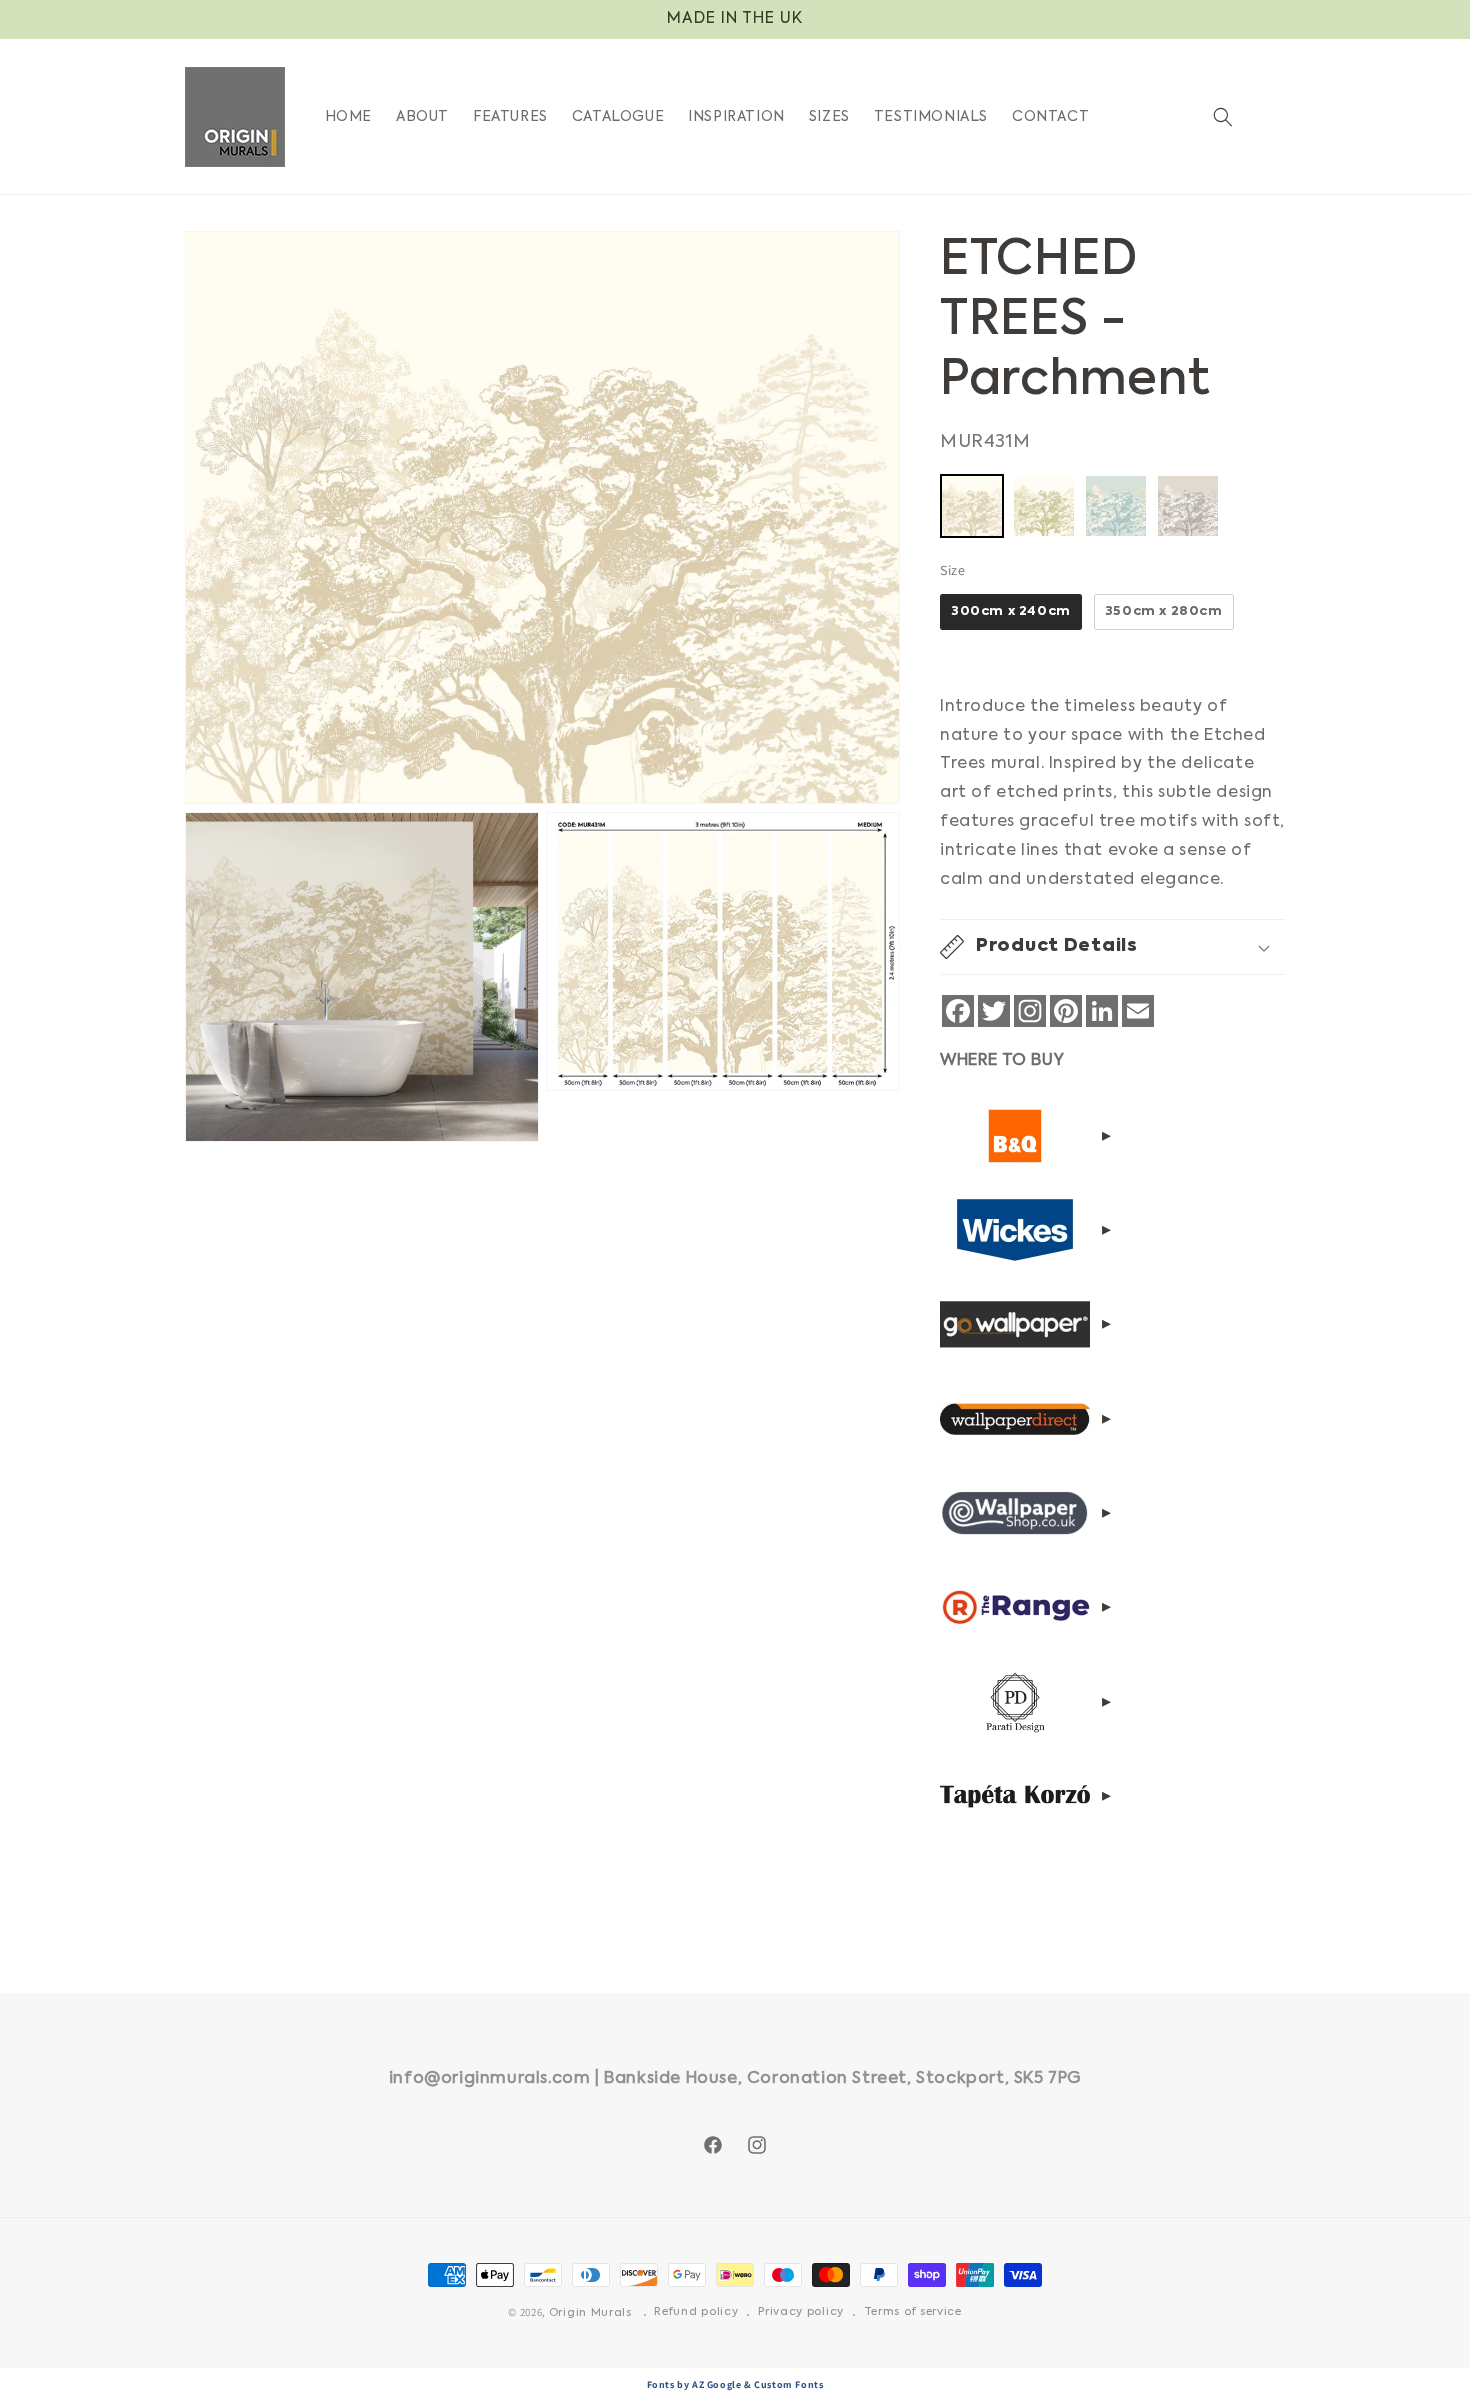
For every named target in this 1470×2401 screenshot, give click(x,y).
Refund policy (696, 2312)
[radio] (972, 506)
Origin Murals (590, 2313)
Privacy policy (801, 2312)
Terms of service (913, 2312)
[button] (1223, 117)
